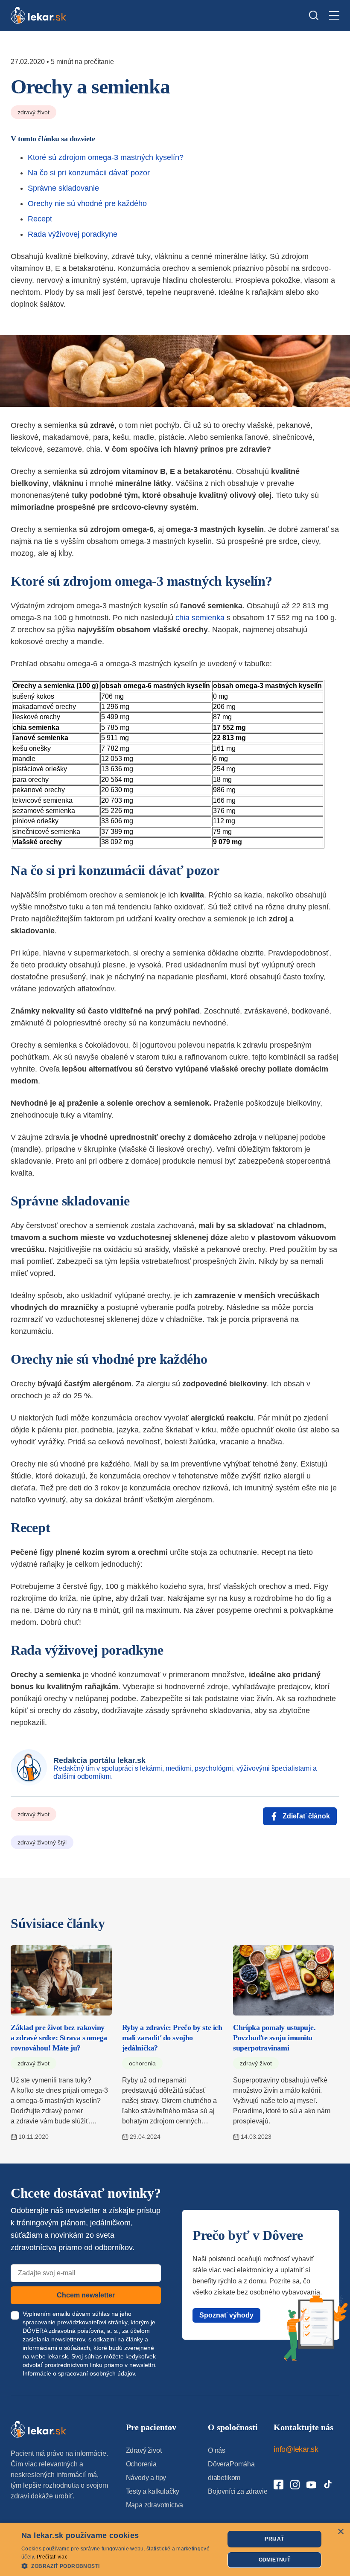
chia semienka (200, 618)
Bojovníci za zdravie (238, 2491)
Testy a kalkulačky (153, 2491)
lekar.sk (58, 2356)
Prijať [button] (274, 2539)
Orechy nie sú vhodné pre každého (87, 203)
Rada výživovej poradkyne (73, 234)
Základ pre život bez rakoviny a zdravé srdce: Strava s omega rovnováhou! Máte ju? (59, 2038)
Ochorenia (142, 2063)
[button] (120, 2566)
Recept (40, 219)
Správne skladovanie (63, 188)
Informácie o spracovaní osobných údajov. (80, 2373)
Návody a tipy (146, 2478)
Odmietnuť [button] (275, 2560)
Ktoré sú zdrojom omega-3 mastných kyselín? (106, 157)
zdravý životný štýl (42, 1842)
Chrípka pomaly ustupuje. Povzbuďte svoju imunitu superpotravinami (274, 2038)
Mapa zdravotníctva (155, 2505)
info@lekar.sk (296, 2449)
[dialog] (175, 2549)
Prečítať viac (52, 2557)
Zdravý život (34, 112)
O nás (217, 2450)
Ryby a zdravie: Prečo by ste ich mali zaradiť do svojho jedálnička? (172, 2038)
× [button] (340, 2532)
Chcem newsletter (86, 2295)
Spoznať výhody (226, 2315)
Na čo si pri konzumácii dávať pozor (89, 173)
